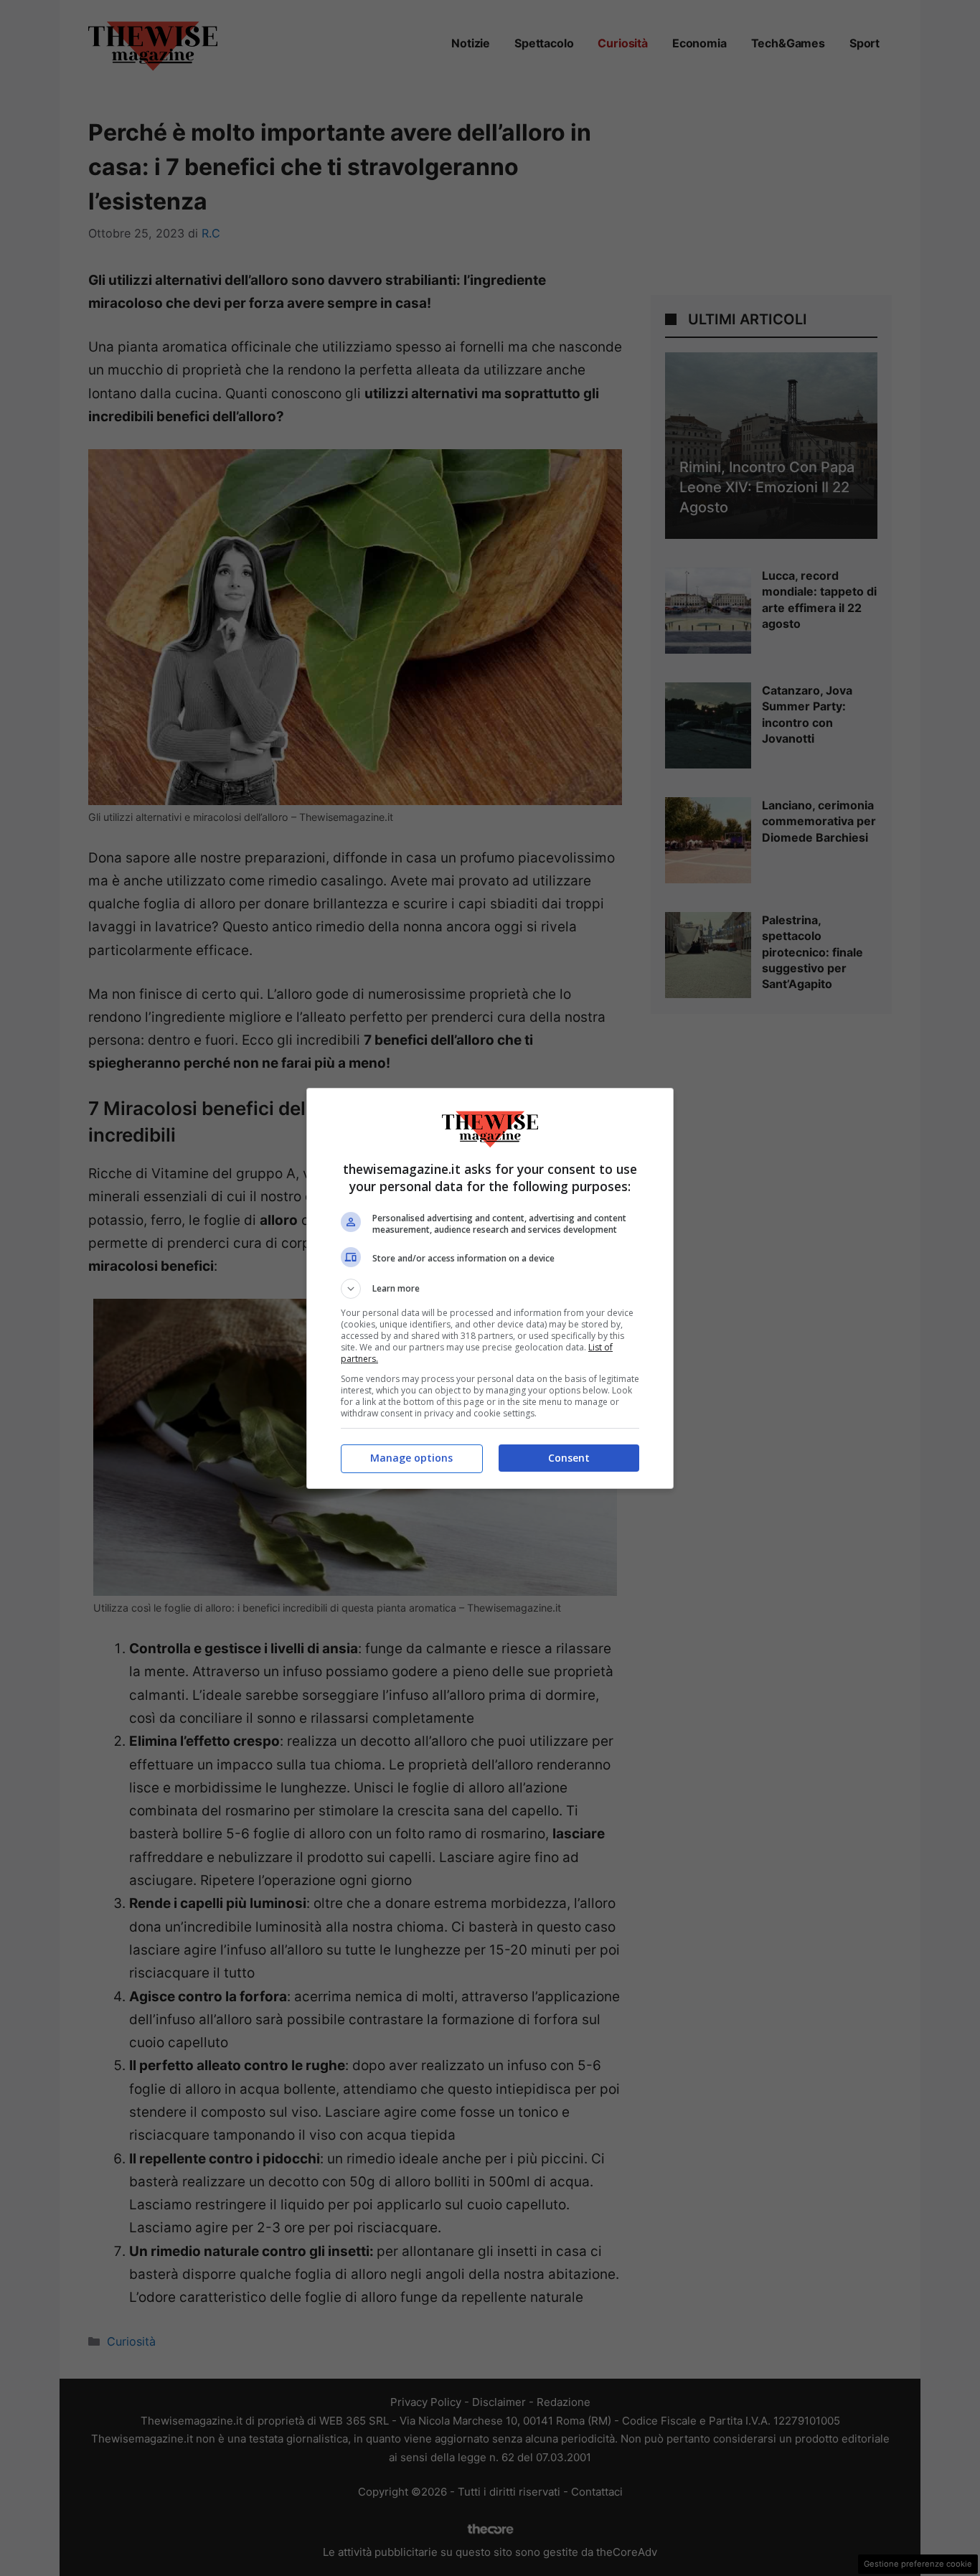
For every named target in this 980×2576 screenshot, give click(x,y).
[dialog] (490, 1288)
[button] (490, 1289)
